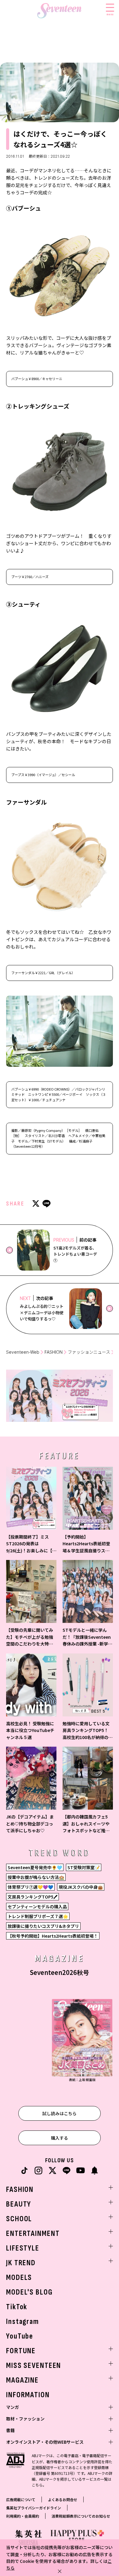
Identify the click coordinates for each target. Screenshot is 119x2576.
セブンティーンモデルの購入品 (37, 1906)
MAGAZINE (22, 2380)
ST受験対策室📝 (84, 1867)
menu (110, 14)
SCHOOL (19, 2219)
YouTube (20, 2336)
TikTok (17, 2307)
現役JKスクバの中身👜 (81, 1887)
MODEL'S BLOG (29, 2292)
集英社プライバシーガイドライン (34, 2508)
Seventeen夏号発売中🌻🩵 (35, 1867)
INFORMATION (28, 2395)
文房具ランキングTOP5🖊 (32, 1897)
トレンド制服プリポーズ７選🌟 (38, 1916)
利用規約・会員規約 (23, 2516)
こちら (37, 2485)
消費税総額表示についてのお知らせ (81, 2516)
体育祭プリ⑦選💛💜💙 (30, 1887)
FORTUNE (21, 2351)
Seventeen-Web (23, 1352)
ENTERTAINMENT (33, 2234)
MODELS (19, 2278)
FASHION (54, 1352)
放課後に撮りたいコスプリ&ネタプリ (43, 1926)
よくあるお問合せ (63, 2499)
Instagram (23, 2322)
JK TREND (21, 2263)
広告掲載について (21, 2499)
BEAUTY (19, 2204)
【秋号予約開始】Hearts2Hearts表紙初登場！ (53, 1936)
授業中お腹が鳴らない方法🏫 (36, 1877)
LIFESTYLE (23, 2248)
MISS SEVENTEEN (34, 2366)
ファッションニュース (89, 1352)
